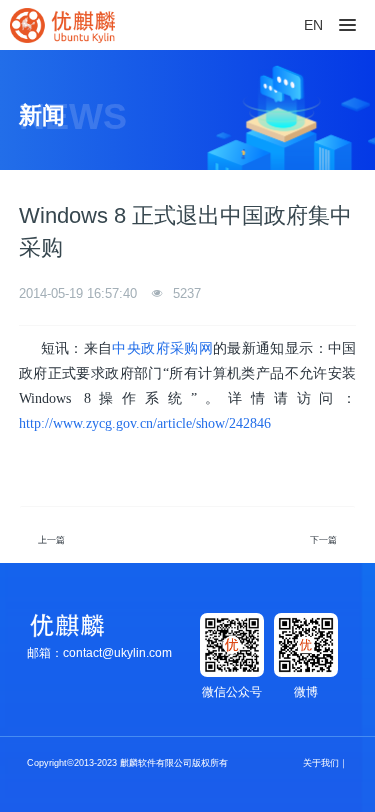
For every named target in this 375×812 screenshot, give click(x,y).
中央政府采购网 (162, 348)
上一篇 (51, 540)
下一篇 (323, 540)
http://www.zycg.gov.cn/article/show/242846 (145, 423)
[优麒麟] (62, 25)
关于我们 (321, 763)
